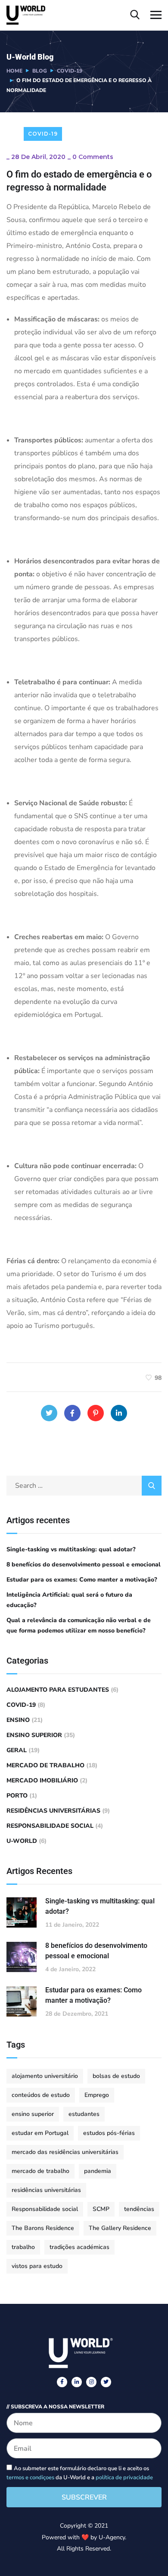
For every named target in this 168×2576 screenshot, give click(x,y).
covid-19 (70, 71)
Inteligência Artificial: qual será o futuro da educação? (69, 1600)
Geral (17, 1750)
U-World (22, 1841)
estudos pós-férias (109, 2133)
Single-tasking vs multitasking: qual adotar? (71, 1549)
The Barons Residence (43, 2228)
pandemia (98, 2171)
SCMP (101, 2209)
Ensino (18, 1720)
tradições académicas (79, 2247)
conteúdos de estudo (41, 2095)
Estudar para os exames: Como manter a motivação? (82, 1580)
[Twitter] (49, 1413)
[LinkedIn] (119, 1413)
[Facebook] (72, 1413)
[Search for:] (84, 1486)
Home (14, 71)
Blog (40, 71)
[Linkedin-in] (77, 2382)
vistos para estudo (37, 2266)
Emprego (97, 2095)
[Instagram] (91, 2382)
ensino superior (34, 1735)
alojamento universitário (45, 2076)
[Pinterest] (96, 1413)
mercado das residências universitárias (65, 2152)
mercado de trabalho (45, 1765)
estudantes (84, 2114)
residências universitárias (53, 1811)
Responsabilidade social (45, 2209)
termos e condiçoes (30, 2478)
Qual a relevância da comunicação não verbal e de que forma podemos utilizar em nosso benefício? (79, 1625)
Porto (17, 1796)
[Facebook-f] (62, 2382)
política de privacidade (124, 2478)
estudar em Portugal (40, 2133)
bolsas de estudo (116, 2076)
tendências (139, 2209)
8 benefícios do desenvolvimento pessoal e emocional (84, 1564)
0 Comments (93, 157)
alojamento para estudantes (58, 1690)
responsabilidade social (50, 1826)
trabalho (23, 2247)
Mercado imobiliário (42, 1780)
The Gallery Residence (120, 2228)
